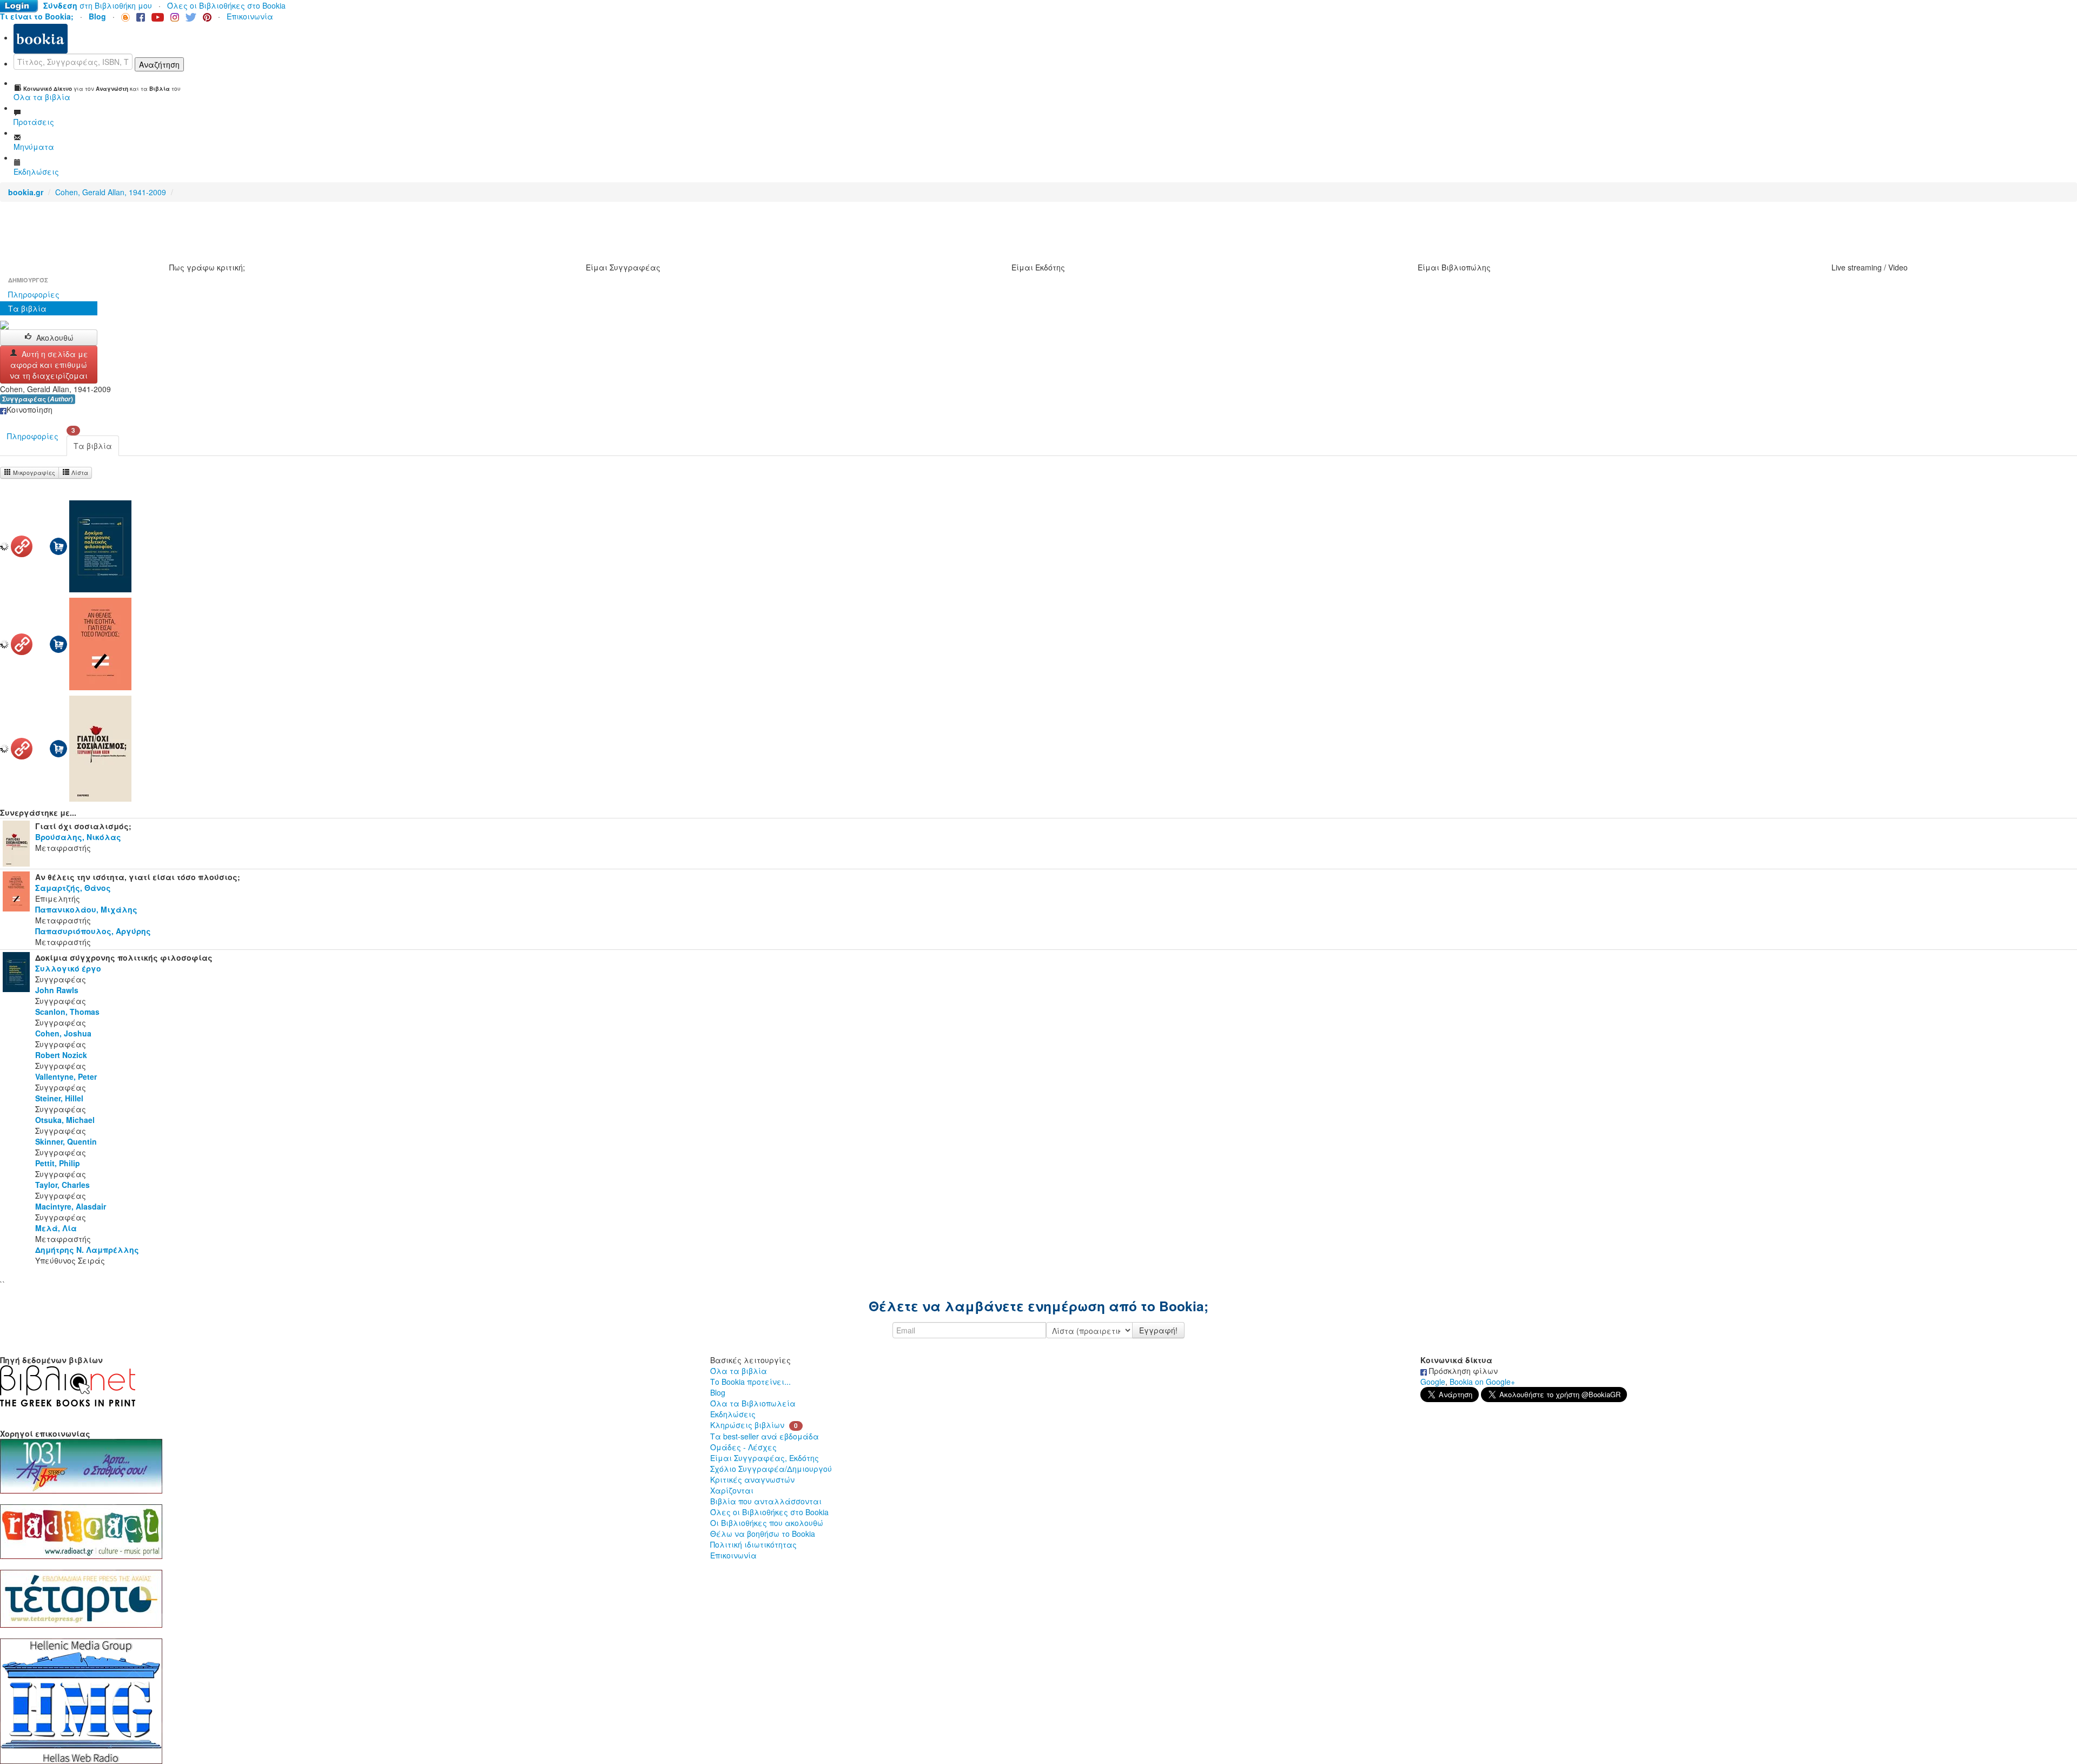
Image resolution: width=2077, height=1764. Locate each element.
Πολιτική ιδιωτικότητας (753, 1544)
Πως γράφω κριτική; (207, 267)
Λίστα (79, 473)
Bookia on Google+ (1482, 1382)
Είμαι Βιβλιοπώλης (1454, 267)
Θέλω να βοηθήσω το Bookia (763, 1534)
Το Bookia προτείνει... (750, 1382)
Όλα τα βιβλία (739, 1371)
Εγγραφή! (1158, 1330)
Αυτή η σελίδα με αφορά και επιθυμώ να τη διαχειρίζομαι (49, 365)
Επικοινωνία (250, 16)
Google (1433, 1382)
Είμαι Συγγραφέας (623, 267)
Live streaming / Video (1870, 267)
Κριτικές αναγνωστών (752, 1479)
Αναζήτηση (159, 64)
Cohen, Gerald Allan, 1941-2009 (111, 192)
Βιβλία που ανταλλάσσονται (766, 1501)
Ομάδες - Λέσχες (743, 1447)
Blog (718, 1392)
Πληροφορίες (34, 294)
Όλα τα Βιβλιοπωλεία (753, 1403)
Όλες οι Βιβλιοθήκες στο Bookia (226, 5)
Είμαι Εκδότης (1038, 267)
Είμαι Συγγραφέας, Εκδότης (765, 1458)
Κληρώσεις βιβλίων (747, 1425)
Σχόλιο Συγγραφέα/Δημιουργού (771, 1469)
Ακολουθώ (55, 338)
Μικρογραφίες (33, 473)
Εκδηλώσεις (733, 1414)
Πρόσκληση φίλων (1462, 1371)
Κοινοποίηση (29, 409)
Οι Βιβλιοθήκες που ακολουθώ (767, 1523)
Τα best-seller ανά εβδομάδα (765, 1436)
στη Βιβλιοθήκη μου (98, 5)
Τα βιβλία (27, 308)
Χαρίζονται (732, 1490)
